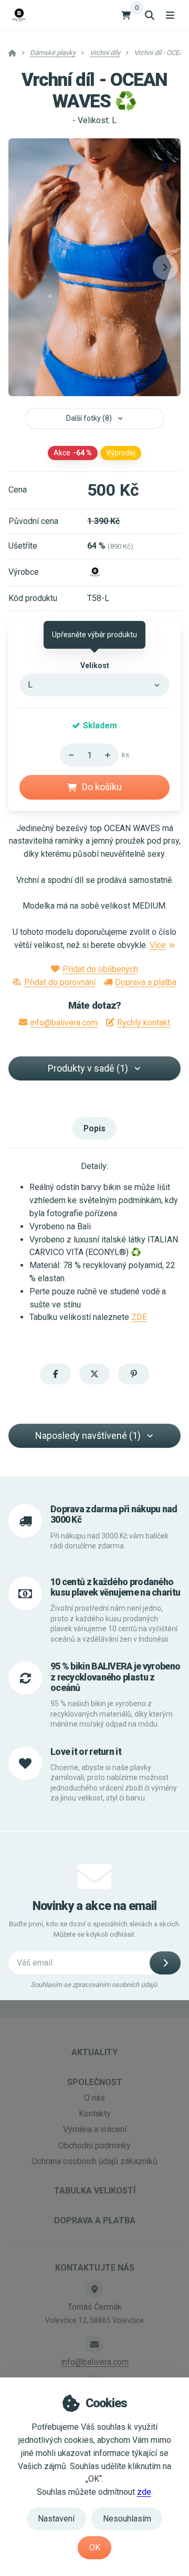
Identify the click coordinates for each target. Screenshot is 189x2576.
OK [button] (95, 2547)
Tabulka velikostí (95, 2191)
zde (144, 2492)
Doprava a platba (146, 982)
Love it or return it (86, 1752)
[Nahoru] (110, 755)
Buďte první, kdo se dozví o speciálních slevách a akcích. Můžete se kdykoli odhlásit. (95, 1929)
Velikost (95, 665)
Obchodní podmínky (94, 2146)
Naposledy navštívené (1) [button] (88, 1436)
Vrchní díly (105, 53)
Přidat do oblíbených (100, 969)
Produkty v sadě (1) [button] (88, 1068)
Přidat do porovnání (60, 982)
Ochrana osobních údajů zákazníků (94, 2161)
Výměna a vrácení (95, 2129)
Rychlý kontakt (144, 1023)
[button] (165, 267)
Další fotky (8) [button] (89, 418)
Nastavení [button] (56, 2519)
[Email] (94, 2344)
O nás (94, 2098)
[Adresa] (94, 2289)
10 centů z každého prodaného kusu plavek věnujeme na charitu (115, 1587)
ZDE (139, 1317)
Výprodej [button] (121, 453)
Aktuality (94, 2052)
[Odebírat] (165, 1963)
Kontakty (95, 2114)
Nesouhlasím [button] (127, 2519)
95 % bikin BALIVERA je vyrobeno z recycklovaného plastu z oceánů (115, 1677)
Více (158, 945)
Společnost (95, 2082)
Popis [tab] (94, 1128)
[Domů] (19, 15)
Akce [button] (73, 453)
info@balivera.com (64, 1023)
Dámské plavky (53, 53)
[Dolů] (68, 755)
